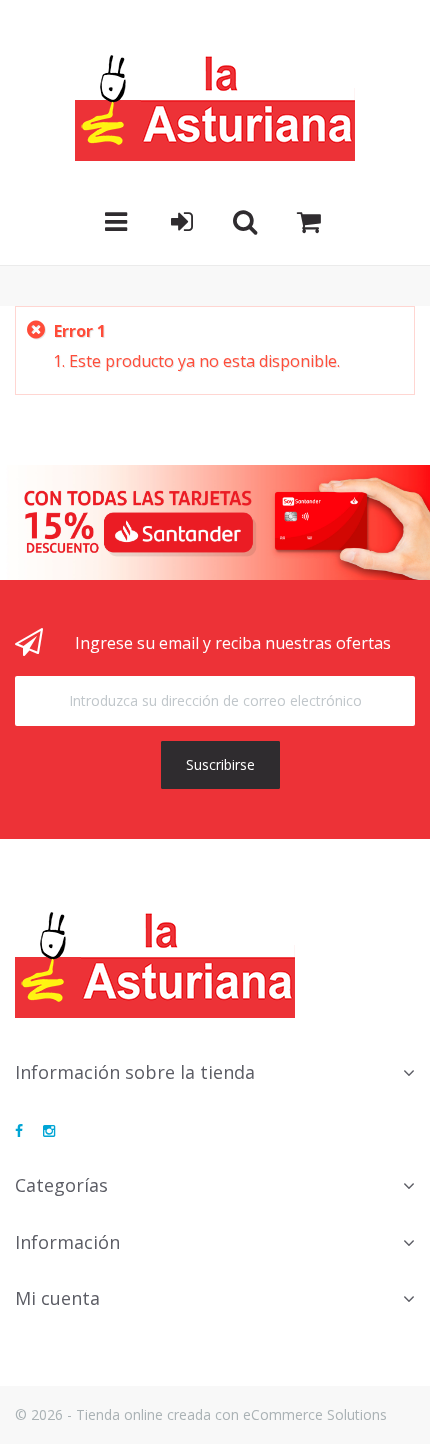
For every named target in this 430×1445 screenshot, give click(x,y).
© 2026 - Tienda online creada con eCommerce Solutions (201, 1414)
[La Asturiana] (215, 106)
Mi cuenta (57, 1298)
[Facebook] (19, 1131)
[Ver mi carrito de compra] (309, 222)
